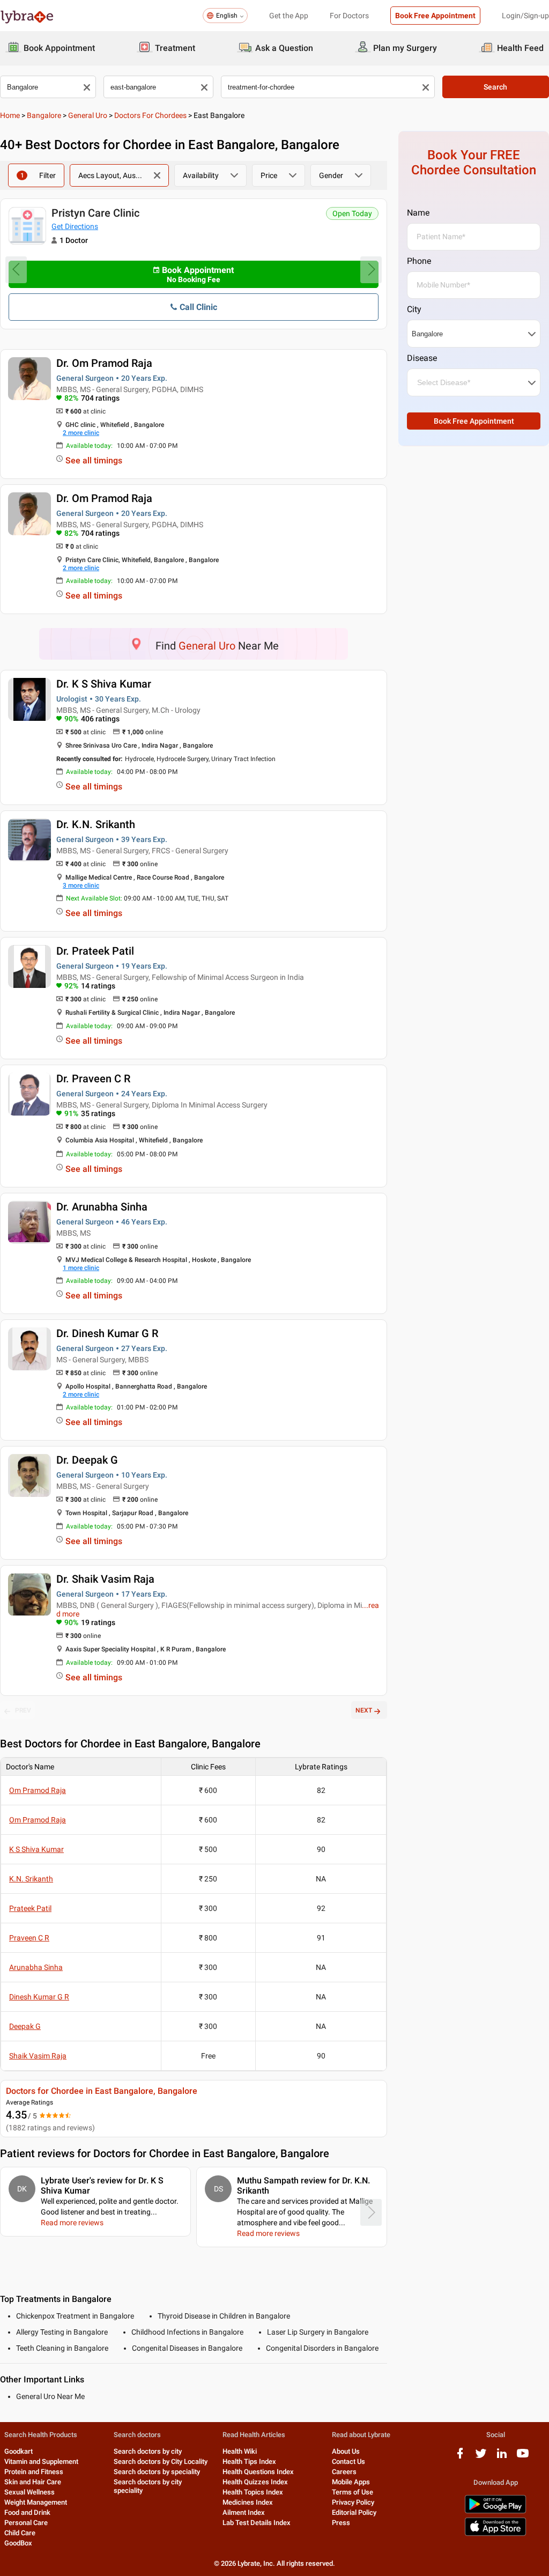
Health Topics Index (253, 2492)
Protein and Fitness (34, 2472)
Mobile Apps (351, 2482)
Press (341, 2523)
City (414, 309)
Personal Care (26, 2523)
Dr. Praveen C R (93, 1079)
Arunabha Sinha (36, 1967)
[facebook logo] (460, 2457)
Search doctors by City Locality (161, 2461)
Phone (419, 261)
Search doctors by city (148, 2451)
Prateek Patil (30, 1908)
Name (418, 213)
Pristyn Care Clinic (95, 213)
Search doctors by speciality (157, 2472)
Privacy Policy (353, 2502)
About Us (346, 2451)
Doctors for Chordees (150, 115)
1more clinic (81, 1268)
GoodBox (18, 2543)
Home (10, 115)
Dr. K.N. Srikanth (96, 824)
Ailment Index (244, 2512)
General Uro (88, 115)
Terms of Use (353, 2492)
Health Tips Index (249, 2461)
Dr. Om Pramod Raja (104, 363)
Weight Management (36, 2502)
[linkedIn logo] (502, 2457)
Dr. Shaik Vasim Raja (105, 1579)
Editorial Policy (354, 2512)
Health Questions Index (258, 2472)
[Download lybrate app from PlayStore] (495, 2511)
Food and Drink (27, 2512)
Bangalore (44, 115)
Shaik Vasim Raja (38, 2056)
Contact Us (348, 2461)
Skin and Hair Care (33, 2482)
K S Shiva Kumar (36, 1849)
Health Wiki (240, 2451)
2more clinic (81, 433)
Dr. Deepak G (87, 1460)
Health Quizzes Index (255, 2482)
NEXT (364, 1710)
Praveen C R (29, 1938)
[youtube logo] (523, 2457)
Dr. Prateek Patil (95, 951)
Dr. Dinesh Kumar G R (107, 1333)
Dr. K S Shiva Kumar (104, 684)
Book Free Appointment (435, 16)
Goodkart (18, 2451)
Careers (344, 2472)
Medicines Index (248, 2502)
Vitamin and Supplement (41, 2461)
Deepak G (25, 2026)
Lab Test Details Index (257, 2523)
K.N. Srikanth (31, 1879)
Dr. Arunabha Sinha (102, 1207)
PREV (23, 1710)
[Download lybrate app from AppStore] (495, 2534)
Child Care (20, 2533)
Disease (422, 358)
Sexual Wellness (29, 2492)
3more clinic (81, 885)
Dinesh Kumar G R (39, 1997)
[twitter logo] (481, 2457)
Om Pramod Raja (38, 1790)
